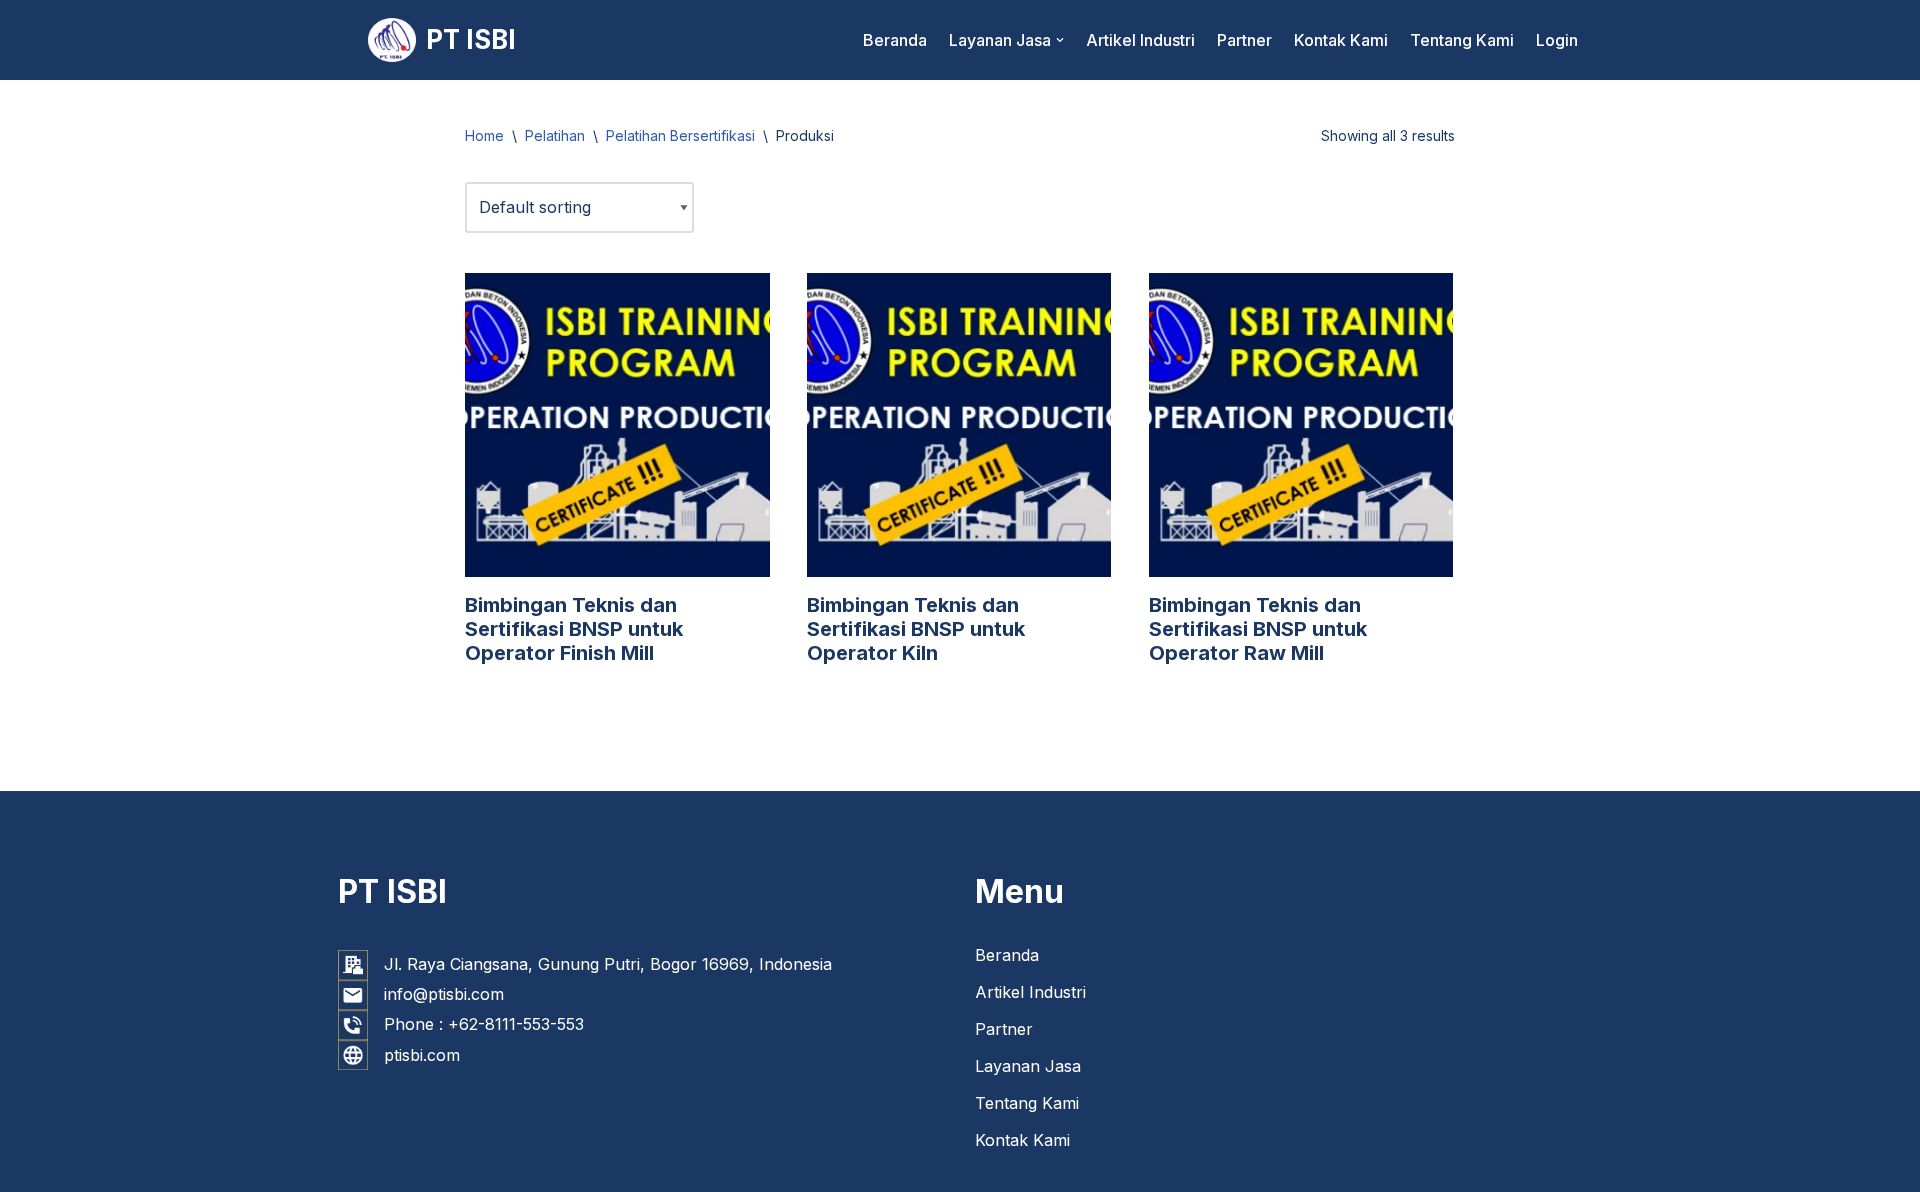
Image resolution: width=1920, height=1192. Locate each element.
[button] (1060, 40)
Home (484, 135)
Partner (1244, 40)
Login (1557, 40)
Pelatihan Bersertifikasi (680, 135)
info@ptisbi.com (444, 994)
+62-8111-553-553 (516, 1024)
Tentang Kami (1462, 40)
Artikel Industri (1140, 40)
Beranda (895, 40)
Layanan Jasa (1028, 1066)
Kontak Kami (1341, 40)
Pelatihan (555, 135)
